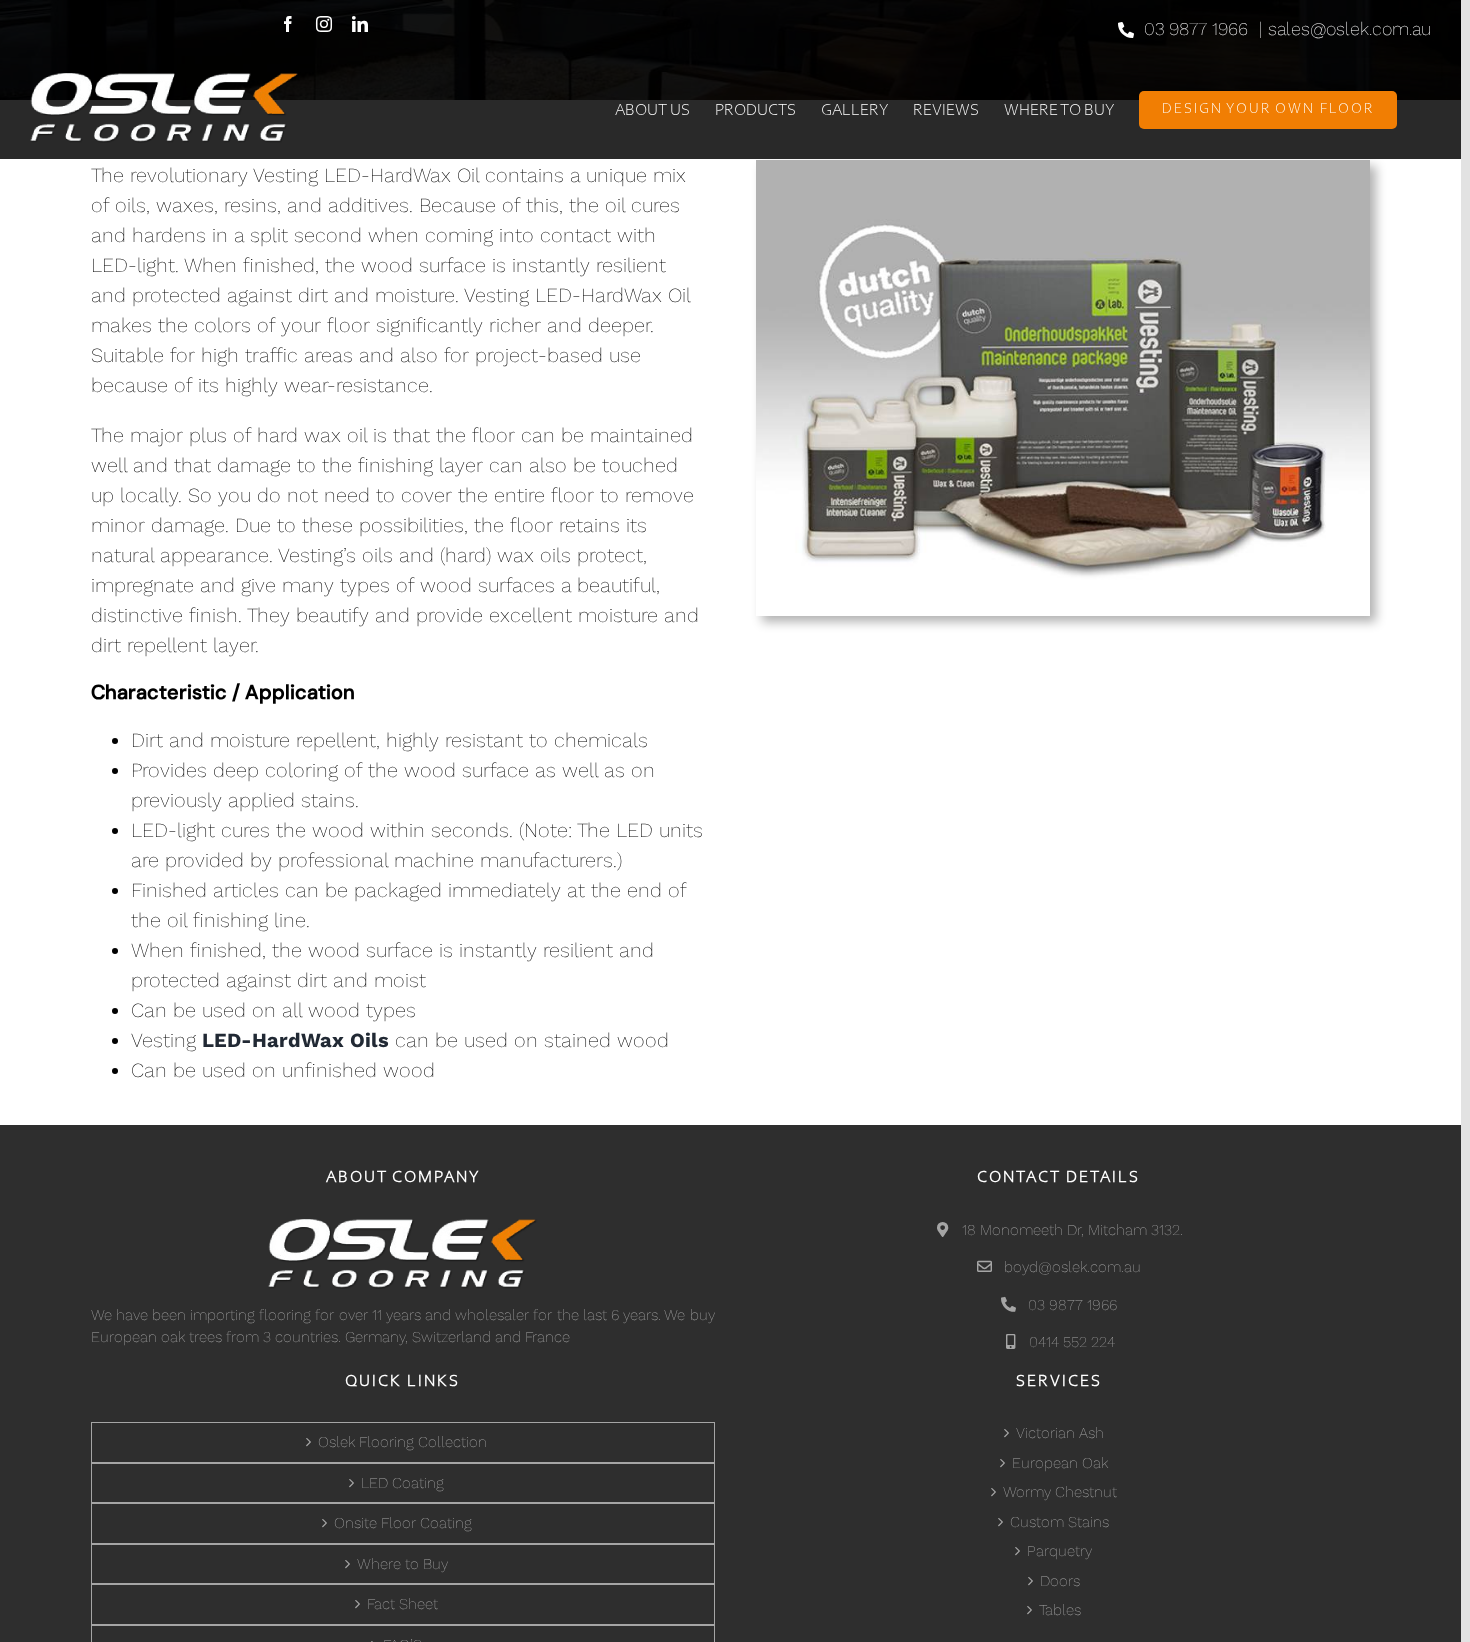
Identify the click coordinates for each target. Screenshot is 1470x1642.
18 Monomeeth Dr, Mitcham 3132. (1070, 1230)
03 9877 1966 (1196, 28)
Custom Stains (1059, 1522)
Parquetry (1059, 1551)
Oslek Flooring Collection (402, 1442)
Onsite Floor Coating (403, 1523)
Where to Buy (402, 1564)
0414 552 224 (1070, 1342)
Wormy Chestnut (1060, 1492)
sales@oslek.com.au (1349, 28)
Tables (1060, 1610)
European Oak (1060, 1463)
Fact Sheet (402, 1604)
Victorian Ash (1060, 1433)
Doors (1060, 1581)
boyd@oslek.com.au (1070, 1267)
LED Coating (402, 1483)
